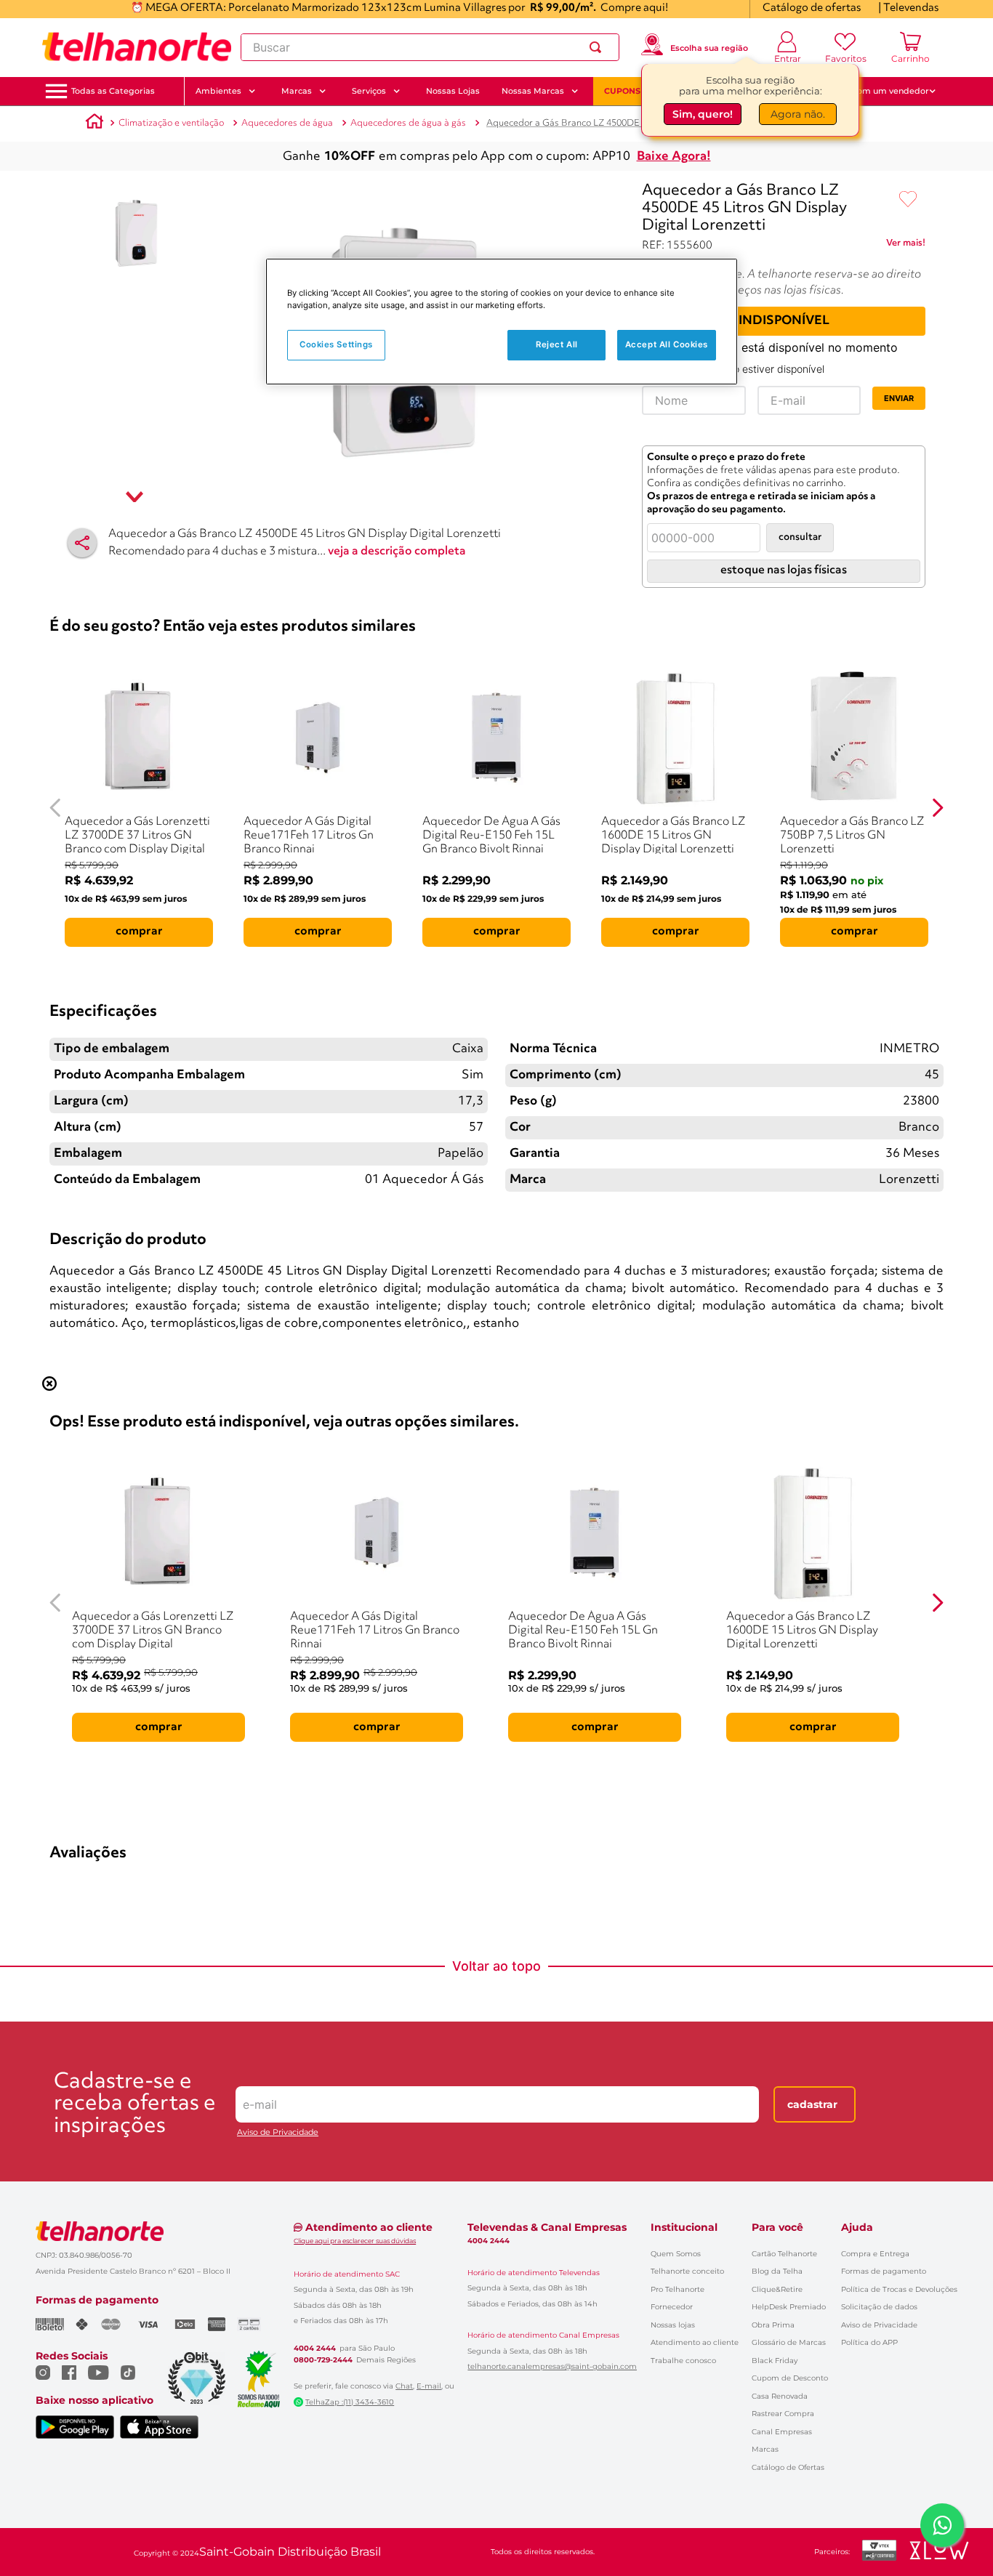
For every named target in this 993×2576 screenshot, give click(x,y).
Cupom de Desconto (790, 2378)
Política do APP (869, 2342)
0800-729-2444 (323, 2360)
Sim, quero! (703, 114)
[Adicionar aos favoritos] (908, 200)
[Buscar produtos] (598, 47)
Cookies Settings (336, 344)
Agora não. (798, 114)
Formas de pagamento (884, 2271)
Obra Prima (773, 2325)
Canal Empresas (782, 2432)
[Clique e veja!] (906, 246)
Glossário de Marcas (789, 2342)
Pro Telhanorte (678, 2289)
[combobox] (430, 47)
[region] (502, 322)
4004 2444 (315, 2349)
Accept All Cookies (667, 344)
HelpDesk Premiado (789, 2307)
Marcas (765, 2449)
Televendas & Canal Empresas (547, 2227)
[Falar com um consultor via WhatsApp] (942, 2525)
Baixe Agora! (674, 157)
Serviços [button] (369, 91)
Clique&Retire (777, 2289)
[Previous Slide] (56, 808)
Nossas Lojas (453, 91)
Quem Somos (676, 2254)
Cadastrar (812, 2104)
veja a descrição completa (397, 552)
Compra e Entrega (875, 2254)
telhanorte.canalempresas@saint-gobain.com (552, 2367)
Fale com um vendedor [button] (881, 91)
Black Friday (775, 2361)
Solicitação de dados (879, 2307)
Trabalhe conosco (683, 2361)
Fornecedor (672, 2307)
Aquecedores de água (287, 123)
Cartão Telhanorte (784, 2254)
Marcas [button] (297, 91)
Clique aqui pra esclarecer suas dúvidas (355, 2241)
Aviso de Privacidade (278, 2132)
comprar (139, 932)
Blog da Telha (777, 2271)
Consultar (800, 537)
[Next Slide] (937, 808)
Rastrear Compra (783, 2414)
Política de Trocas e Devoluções (899, 2289)
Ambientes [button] (218, 91)
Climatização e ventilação (171, 123)
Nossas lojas (673, 2325)
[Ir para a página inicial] (137, 47)
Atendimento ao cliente (695, 2342)
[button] (113, 91)
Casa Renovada (780, 2396)
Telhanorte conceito (687, 2271)
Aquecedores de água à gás (408, 123)
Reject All (557, 344)
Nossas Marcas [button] (533, 91)
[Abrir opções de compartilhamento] (82, 543)
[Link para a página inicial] (95, 124)
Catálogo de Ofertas (788, 2467)
